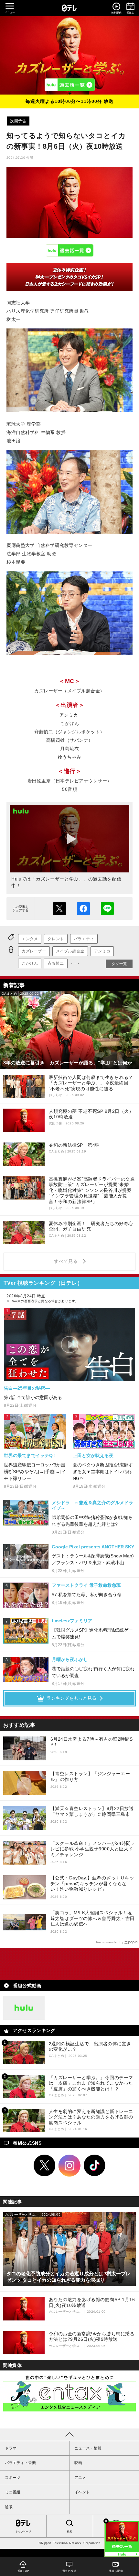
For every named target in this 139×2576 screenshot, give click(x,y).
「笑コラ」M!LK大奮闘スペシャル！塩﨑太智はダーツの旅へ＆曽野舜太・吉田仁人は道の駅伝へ (93, 1918)
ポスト (59, 909)
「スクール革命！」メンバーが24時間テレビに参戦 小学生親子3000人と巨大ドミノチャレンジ (93, 1849)
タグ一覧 (119, 964)
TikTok (95, 2166)
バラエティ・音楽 (20, 2463)
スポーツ (13, 2478)
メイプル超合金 (70, 951)
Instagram (69, 2166)
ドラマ (11, 2448)
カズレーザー (34, 951)
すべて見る (67, 1261)
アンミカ (102, 951)
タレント (56, 939)
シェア (83, 909)
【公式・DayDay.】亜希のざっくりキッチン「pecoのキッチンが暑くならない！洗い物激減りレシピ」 (92, 1883)
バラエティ (84, 939)
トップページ (23, 2532)
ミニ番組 (13, 2492)
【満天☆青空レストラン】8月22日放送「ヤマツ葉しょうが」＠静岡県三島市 (92, 1811)
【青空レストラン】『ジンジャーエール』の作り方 (90, 1776)
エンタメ (30, 939)
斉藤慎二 (56, 963)
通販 (9, 2507)
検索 (69, 2532)
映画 (78, 2463)
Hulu (69, 250)
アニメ (80, 2478)
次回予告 (18, 121)
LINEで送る (107, 909)
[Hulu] (70, 85)
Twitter (45, 2166)
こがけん (30, 963)
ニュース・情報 (88, 2448)
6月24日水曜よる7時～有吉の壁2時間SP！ (92, 1742)
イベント (82, 2492)
